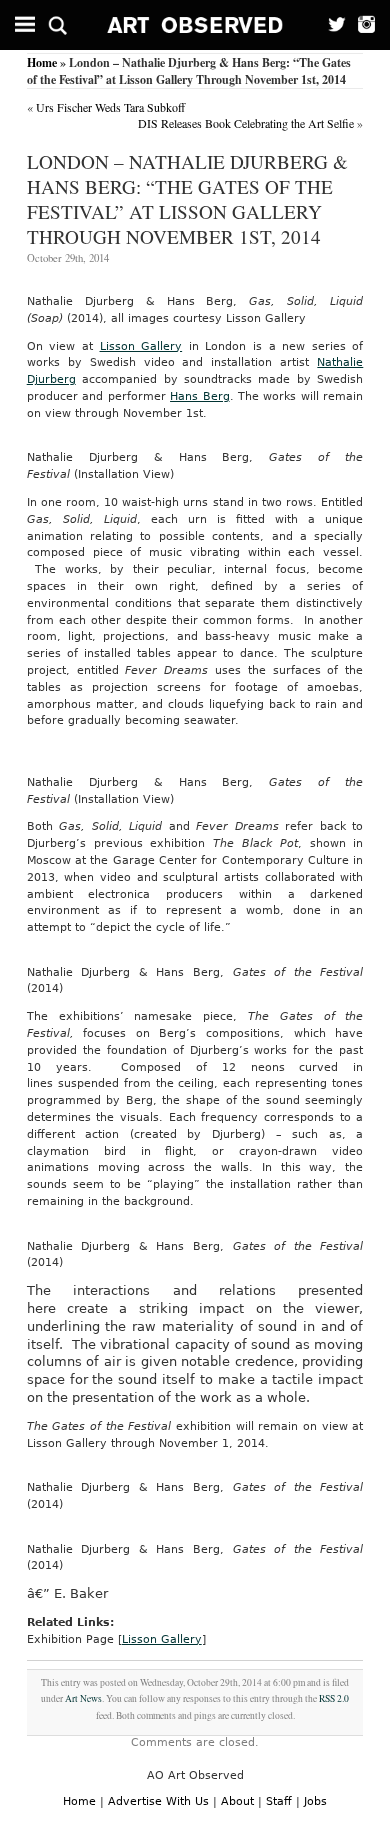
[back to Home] (195, 25)
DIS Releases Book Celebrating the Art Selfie (246, 123)
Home (42, 62)
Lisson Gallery (141, 346)
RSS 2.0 (334, 1698)
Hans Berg (199, 396)
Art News (83, 1698)
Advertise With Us (158, 1801)
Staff (279, 1801)
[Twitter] (331, 25)
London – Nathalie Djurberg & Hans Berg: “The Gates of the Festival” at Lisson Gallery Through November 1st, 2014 (187, 199)
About (237, 1801)
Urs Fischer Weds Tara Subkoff (110, 107)
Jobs (315, 1801)
